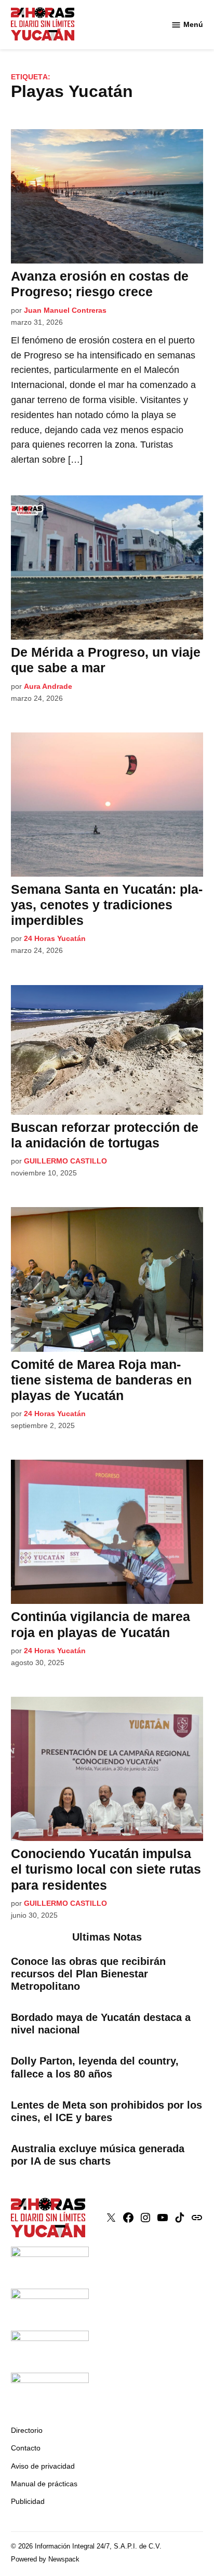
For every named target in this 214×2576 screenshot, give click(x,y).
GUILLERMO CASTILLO (65, 1161)
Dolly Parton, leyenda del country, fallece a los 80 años (95, 2067)
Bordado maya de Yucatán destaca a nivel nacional (101, 2024)
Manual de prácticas (44, 2484)
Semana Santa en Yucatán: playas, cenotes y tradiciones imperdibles (107, 905)
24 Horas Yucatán (55, 938)
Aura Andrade (48, 686)
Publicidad (28, 2501)
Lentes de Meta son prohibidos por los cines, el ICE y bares (106, 2111)
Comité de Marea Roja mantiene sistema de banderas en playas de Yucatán (101, 1380)
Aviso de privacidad (43, 2466)
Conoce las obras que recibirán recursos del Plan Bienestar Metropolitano (88, 1974)
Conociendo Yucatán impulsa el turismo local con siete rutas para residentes (106, 1869)
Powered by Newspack (45, 2559)
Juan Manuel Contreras (65, 310)
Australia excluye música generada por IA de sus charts (98, 2155)
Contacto (26, 2448)
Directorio (27, 2430)
